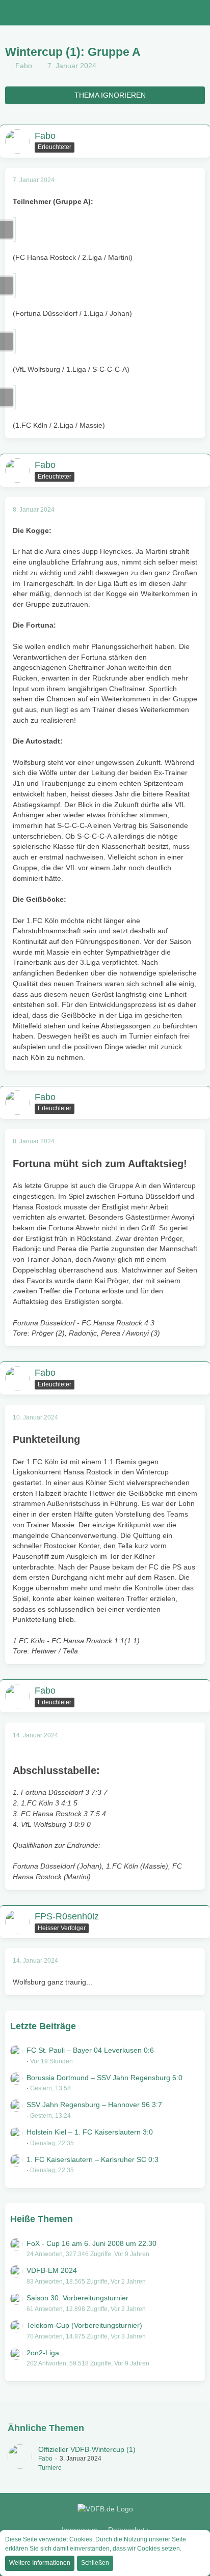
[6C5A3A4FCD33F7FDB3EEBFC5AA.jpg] (14, 229)
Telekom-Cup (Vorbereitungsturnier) (84, 2325)
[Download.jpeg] (14, 285)
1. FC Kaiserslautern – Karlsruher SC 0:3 (93, 2159)
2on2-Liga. (44, 2353)
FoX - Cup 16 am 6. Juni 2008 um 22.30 (91, 2243)
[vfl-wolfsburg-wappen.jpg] (14, 341)
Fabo (24, 66)
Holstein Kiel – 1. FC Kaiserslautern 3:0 (90, 2132)
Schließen (95, 2563)
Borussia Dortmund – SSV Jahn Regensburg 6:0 (104, 2078)
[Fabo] (20, 2459)
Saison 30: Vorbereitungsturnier (77, 2298)
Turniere (50, 2468)
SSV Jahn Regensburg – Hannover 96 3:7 (94, 2105)
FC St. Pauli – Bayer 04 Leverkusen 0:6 (90, 2050)
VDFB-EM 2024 (52, 2270)
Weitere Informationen (40, 2563)
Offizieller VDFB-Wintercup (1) (87, 2449)
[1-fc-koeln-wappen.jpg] (14, 397)
